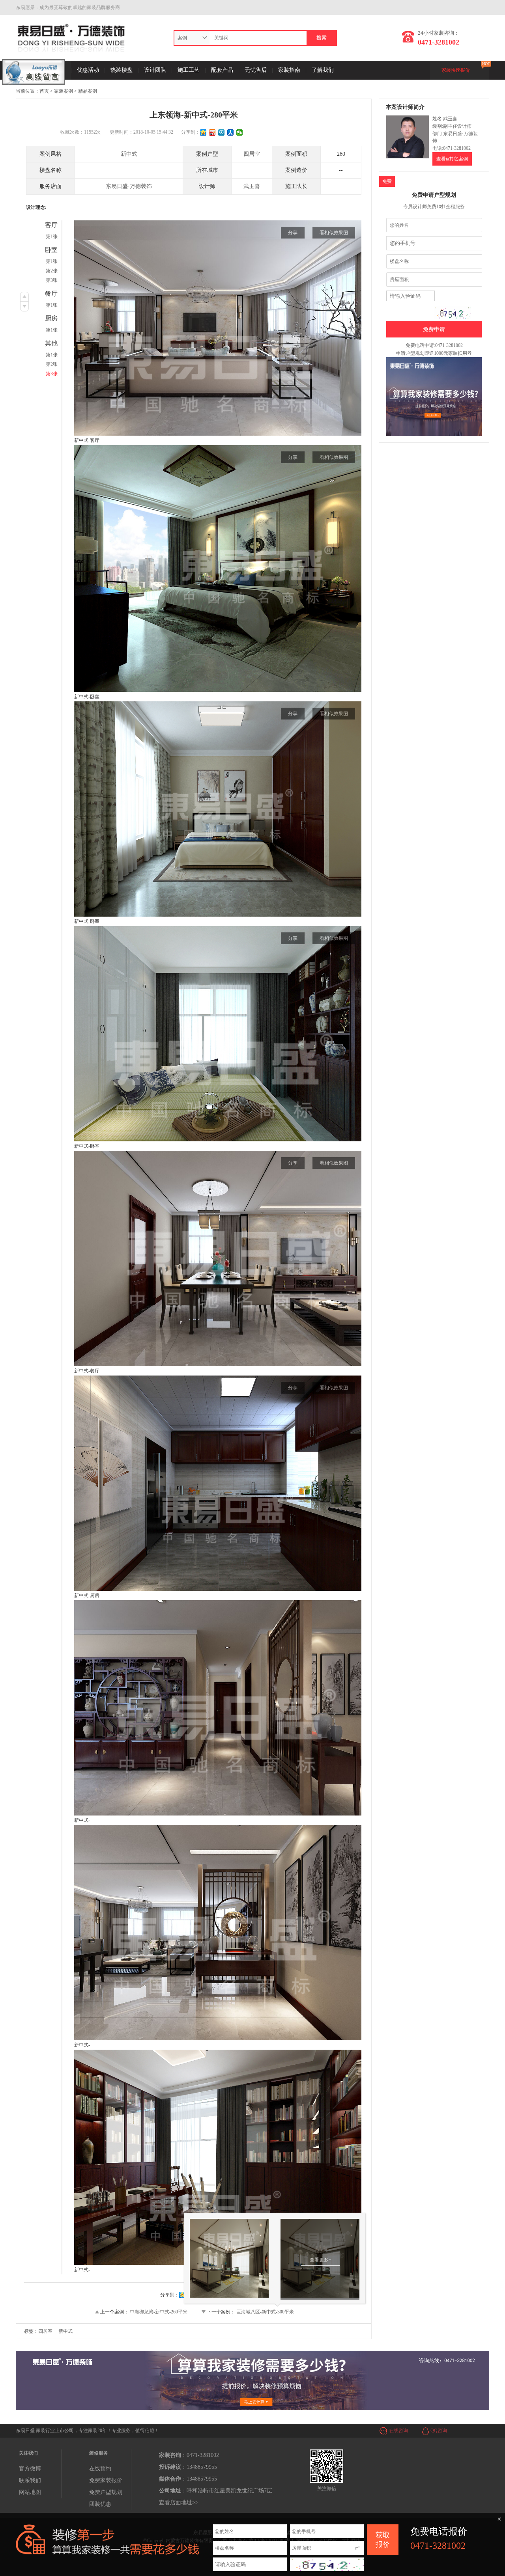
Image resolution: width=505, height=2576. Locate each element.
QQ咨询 (439, 2431)
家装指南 (289, 70)
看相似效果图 (334, 233)
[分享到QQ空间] (203, 132)
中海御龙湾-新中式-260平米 (159, 2312)
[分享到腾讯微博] (222, 132)
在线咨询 (398, 2431)
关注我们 (28, 2453)
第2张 (52, 271)
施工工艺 (189, 70)
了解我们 (323, 70)
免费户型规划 (106, 2492)
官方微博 (30, 2469)
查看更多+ (321, 2260)
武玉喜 (252, 186)
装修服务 (99, 2453)
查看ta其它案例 (452, 159)
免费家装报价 (106, 2480)
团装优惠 (100, 2504)
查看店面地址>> (179, 2502)
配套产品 (222, 70)
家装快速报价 (456, 70)
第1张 (52, 237)
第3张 (52, 280)
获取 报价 (383, 2540)
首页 (44, 91)
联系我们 (30, 2480)
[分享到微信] (240, 132)
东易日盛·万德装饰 (129, 186)
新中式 (129, 154)
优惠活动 (88, 70)
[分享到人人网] (231, 132)
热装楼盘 (122, 70)
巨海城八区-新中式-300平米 (265, 2312)
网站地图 (30, 2492)
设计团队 (155, 70)
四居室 (252, 154)
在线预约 (100, 2469)
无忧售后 (256, 70)
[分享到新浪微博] (212, 132)
